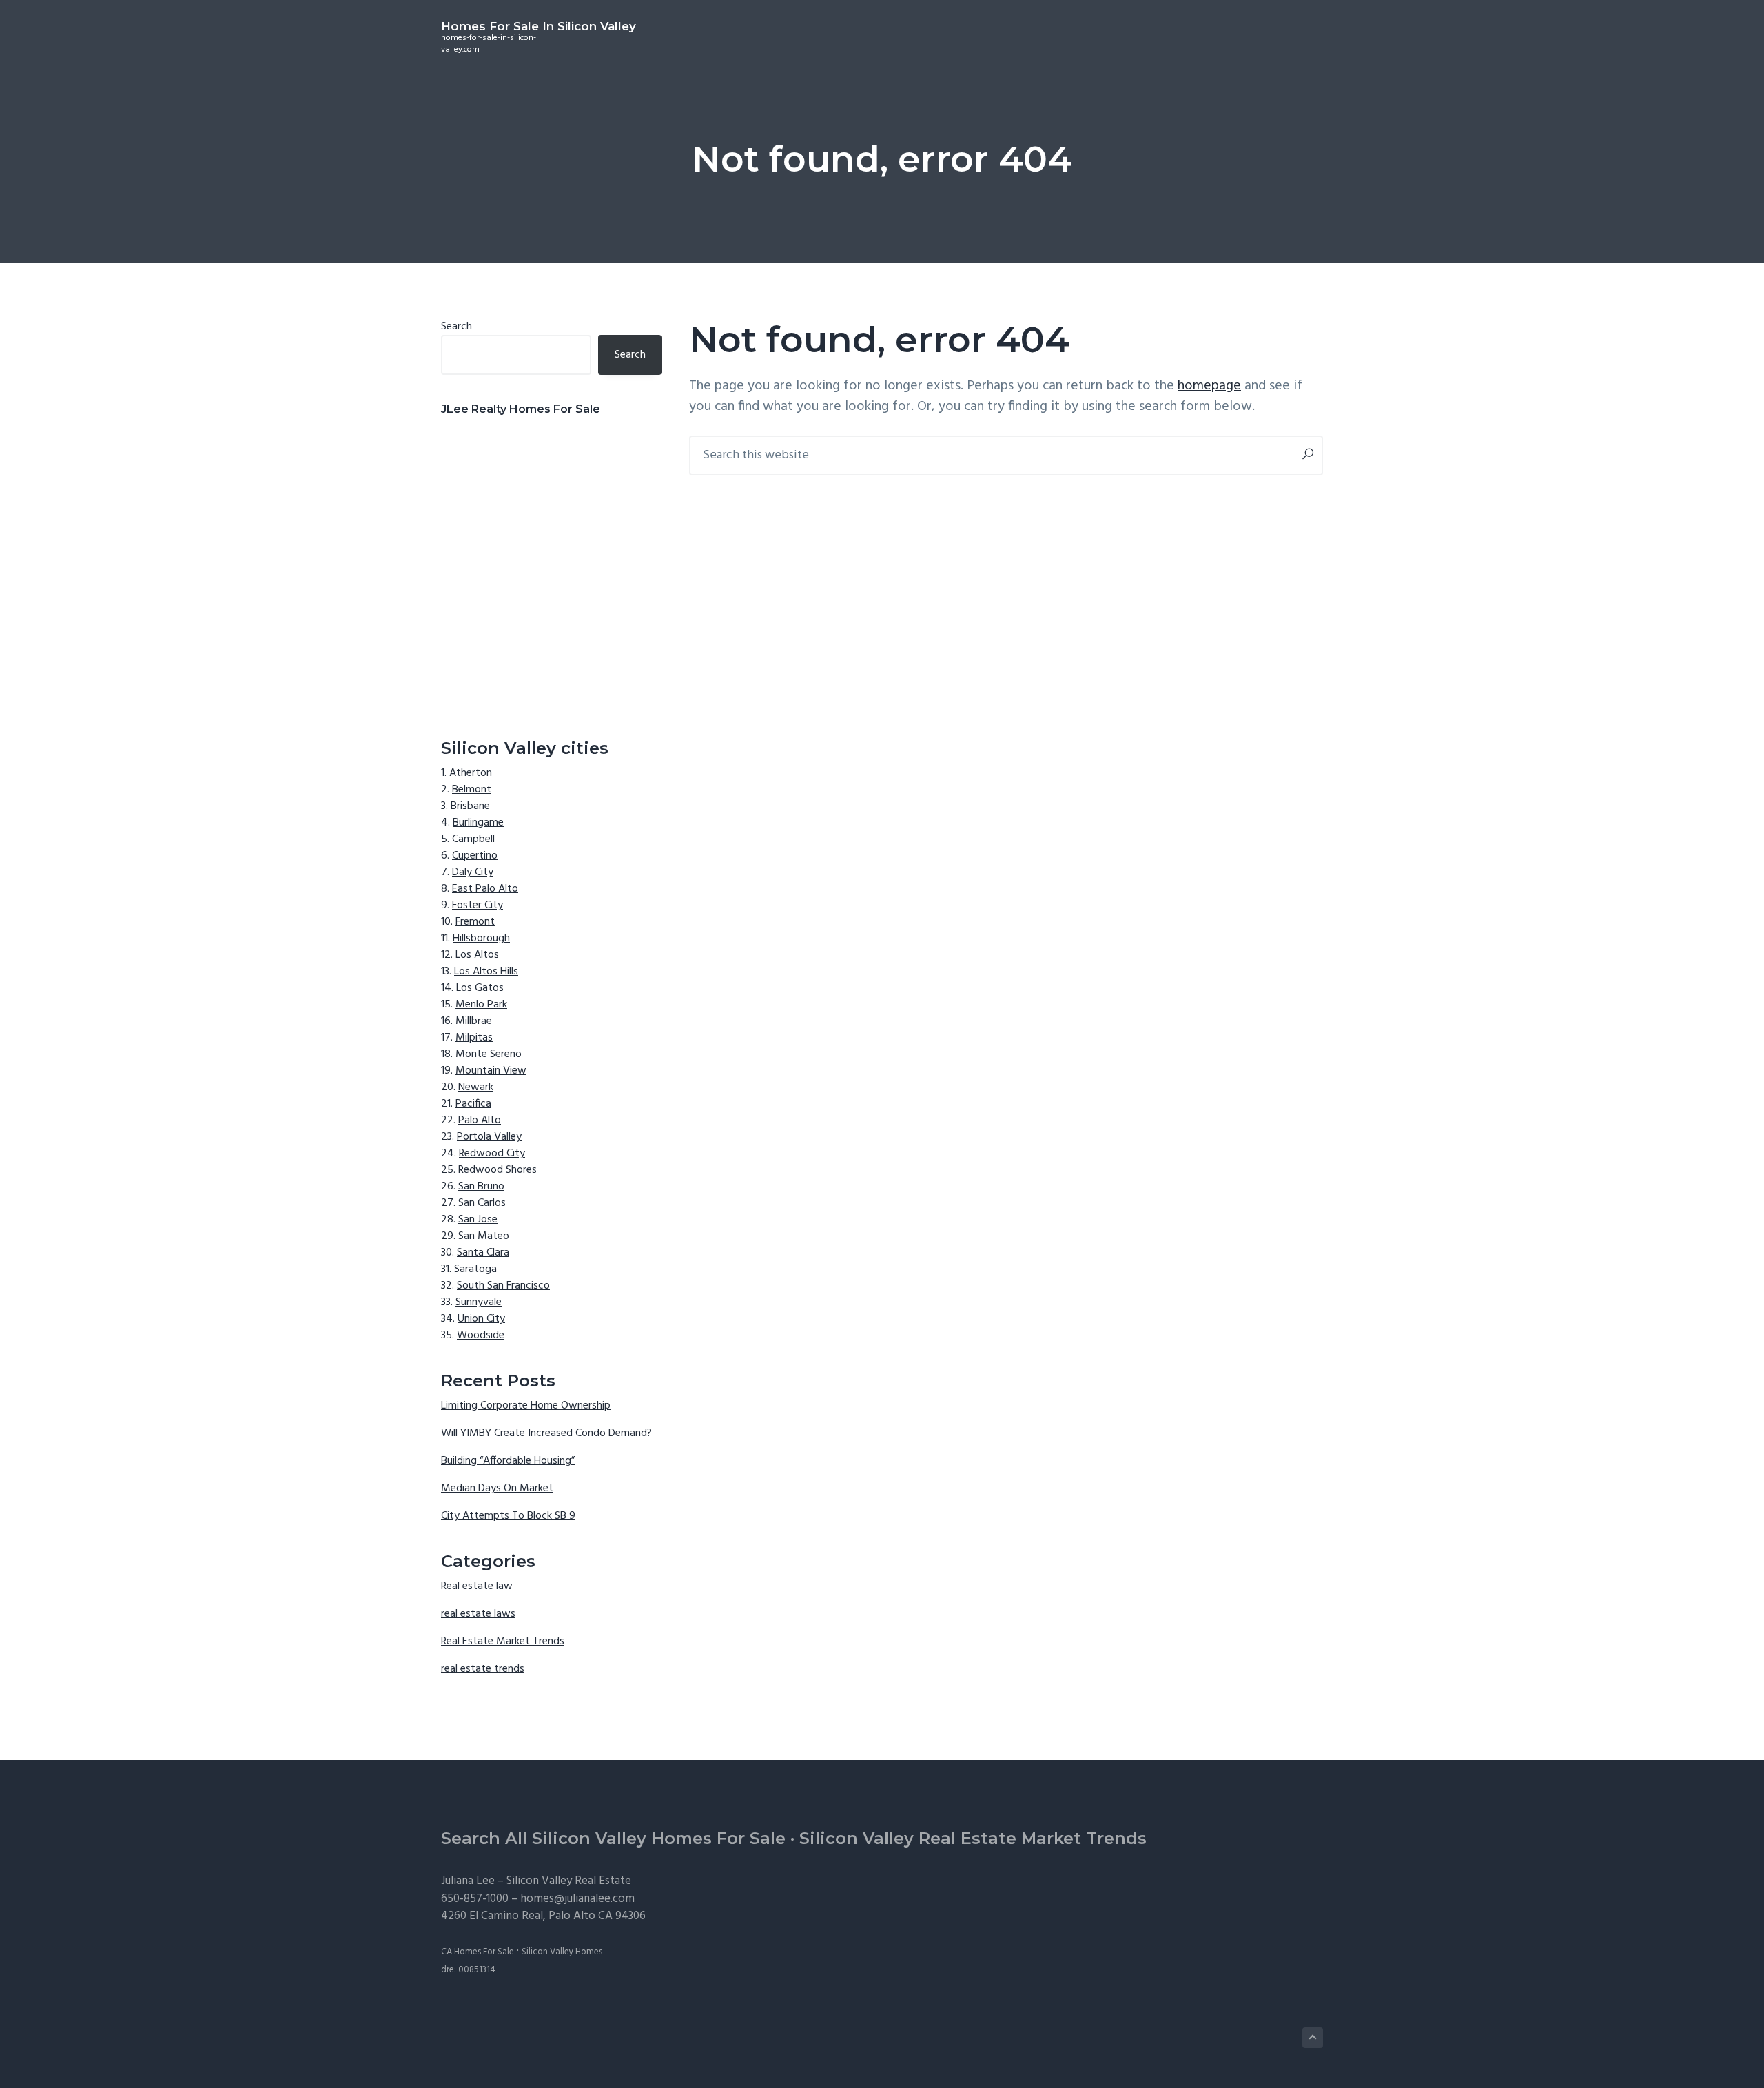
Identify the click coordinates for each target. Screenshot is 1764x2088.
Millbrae (474, 1021)
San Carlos (482, 1203)
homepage (1209, 386)
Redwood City (492, 1154)
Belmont (472, 790)
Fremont (475, 922)
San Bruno (481, 1187)
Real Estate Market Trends (503, 1641)
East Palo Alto (485, 889)
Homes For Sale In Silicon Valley (539, 26)
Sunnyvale (479, 1302)
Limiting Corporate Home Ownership (526, 1406)
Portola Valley (489, 1137)
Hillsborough (481, 939)
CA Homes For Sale (478, 1952)
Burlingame (478, 823)
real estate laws (478, 1614)
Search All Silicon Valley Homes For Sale (613, 1838)
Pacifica (473, 1104)
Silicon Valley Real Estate (569, 1881)
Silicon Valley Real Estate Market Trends (973, 1838)
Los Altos (477, 955)
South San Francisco (503, 1286)
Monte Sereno (489, 1054)
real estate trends (483, 1669)
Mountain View (491, 1071)
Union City (481, 1319)
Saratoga (475, 1269)
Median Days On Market (497, 1488)
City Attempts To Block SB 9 (508, 1516)
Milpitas (474, 1038)
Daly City (473, 872)
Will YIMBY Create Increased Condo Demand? (546, 1433)
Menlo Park (481, 1005)
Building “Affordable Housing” (508, 1461)
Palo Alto (480, 1120)
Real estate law (477, 1586)
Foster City (478, 905)
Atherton (471, 773)
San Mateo (484, 1236)
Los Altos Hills (486, 972)
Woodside (481, 1335)
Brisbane (470, 806)
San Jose (478, 1220)
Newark (476, 1087)
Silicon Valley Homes (562, 1952)
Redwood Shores (498, 1170)
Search (457, 327)
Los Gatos (480, 988)
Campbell (473, 839)
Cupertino (475, 856)
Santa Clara (483, 1253)
